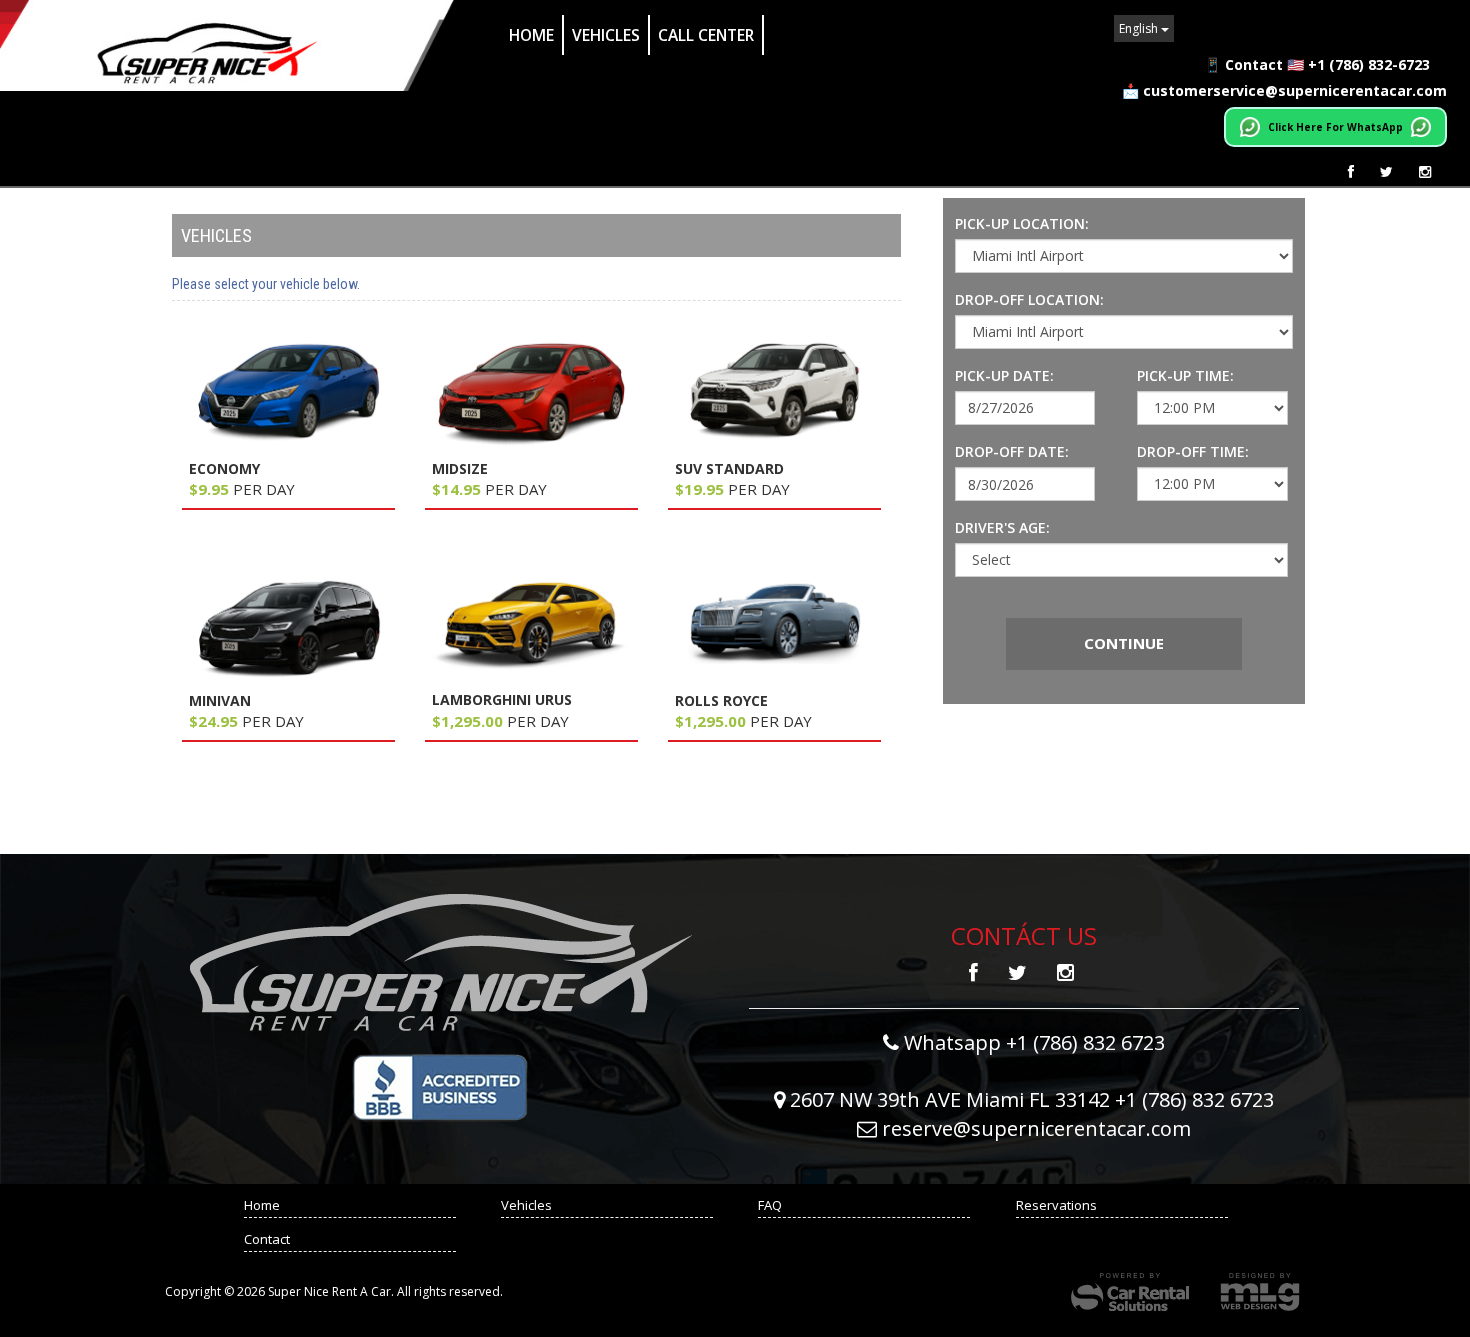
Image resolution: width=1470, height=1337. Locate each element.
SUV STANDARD (729, 468)
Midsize (460, 468)
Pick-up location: (1022, 223)
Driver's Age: (1002, 527)
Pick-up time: (1185, 375)
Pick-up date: (1004, 375)
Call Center (706, 35)
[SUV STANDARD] (774, 391)
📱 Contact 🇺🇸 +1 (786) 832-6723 (1317, 64)
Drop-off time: (1193, 451)
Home (531, 35)
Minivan (220, 700)
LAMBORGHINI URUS (502, 699)
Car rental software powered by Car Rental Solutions (1130, 1292)
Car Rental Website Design (1260, 1292)
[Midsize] (531, 391)
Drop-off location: (1029, 299)
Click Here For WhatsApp (1335, 127)
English (1140, 28)
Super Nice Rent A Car (229, 45)
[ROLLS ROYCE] (774, 623)
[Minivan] (288, 623)
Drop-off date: (1012, 451)
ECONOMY (224, 468)
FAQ (770, 1205)
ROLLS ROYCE (721, 700)
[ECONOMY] (288, 391)
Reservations (1056, 1205)
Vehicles (606, 35)
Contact (267, 1239)
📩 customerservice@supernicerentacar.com (1284, 90)
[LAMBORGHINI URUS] (531, 623)
